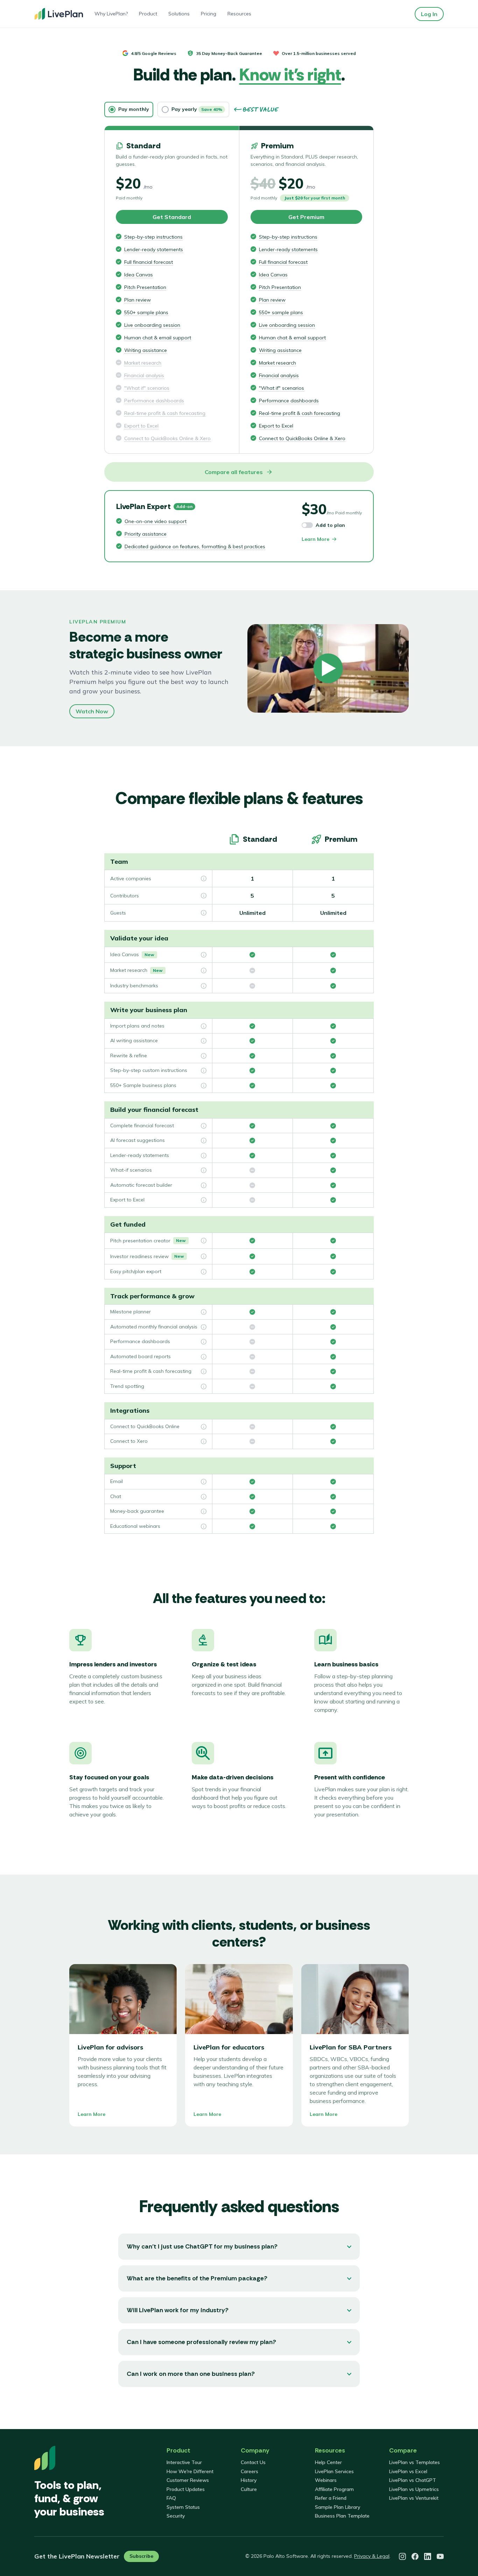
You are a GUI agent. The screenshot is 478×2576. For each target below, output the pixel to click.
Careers (249, 2471)
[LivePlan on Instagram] (402, 2556)
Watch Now (92, 711)
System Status (183, 2507)
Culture (249, 2489)
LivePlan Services (334, 2471)
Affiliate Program (334, 2489)
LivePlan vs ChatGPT (413, 2480)
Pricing (209, 14)
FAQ (171, 2498)
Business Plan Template (342, 2516)
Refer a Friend (331, 2498)
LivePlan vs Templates (414, 2462)
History (249, 2480)
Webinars (326, 2480)
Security (176, 2516)
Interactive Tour (184, 2462)
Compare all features (234, 472)
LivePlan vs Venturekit (414, 2498)
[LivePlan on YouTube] (440, 2556)
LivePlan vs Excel (408, 2471)
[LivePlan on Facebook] (415, 2556)
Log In (429, 14)
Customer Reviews (188, 2480)
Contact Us (253, 2462)
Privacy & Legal (372, 2556)
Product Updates (186, 2489)
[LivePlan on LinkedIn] (428, 2556)
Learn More (315, 539)
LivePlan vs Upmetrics (414, 2489)
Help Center (328, 2462)
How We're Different (190, 2471)
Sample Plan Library (338, 2507)
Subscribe (141, 2556)
